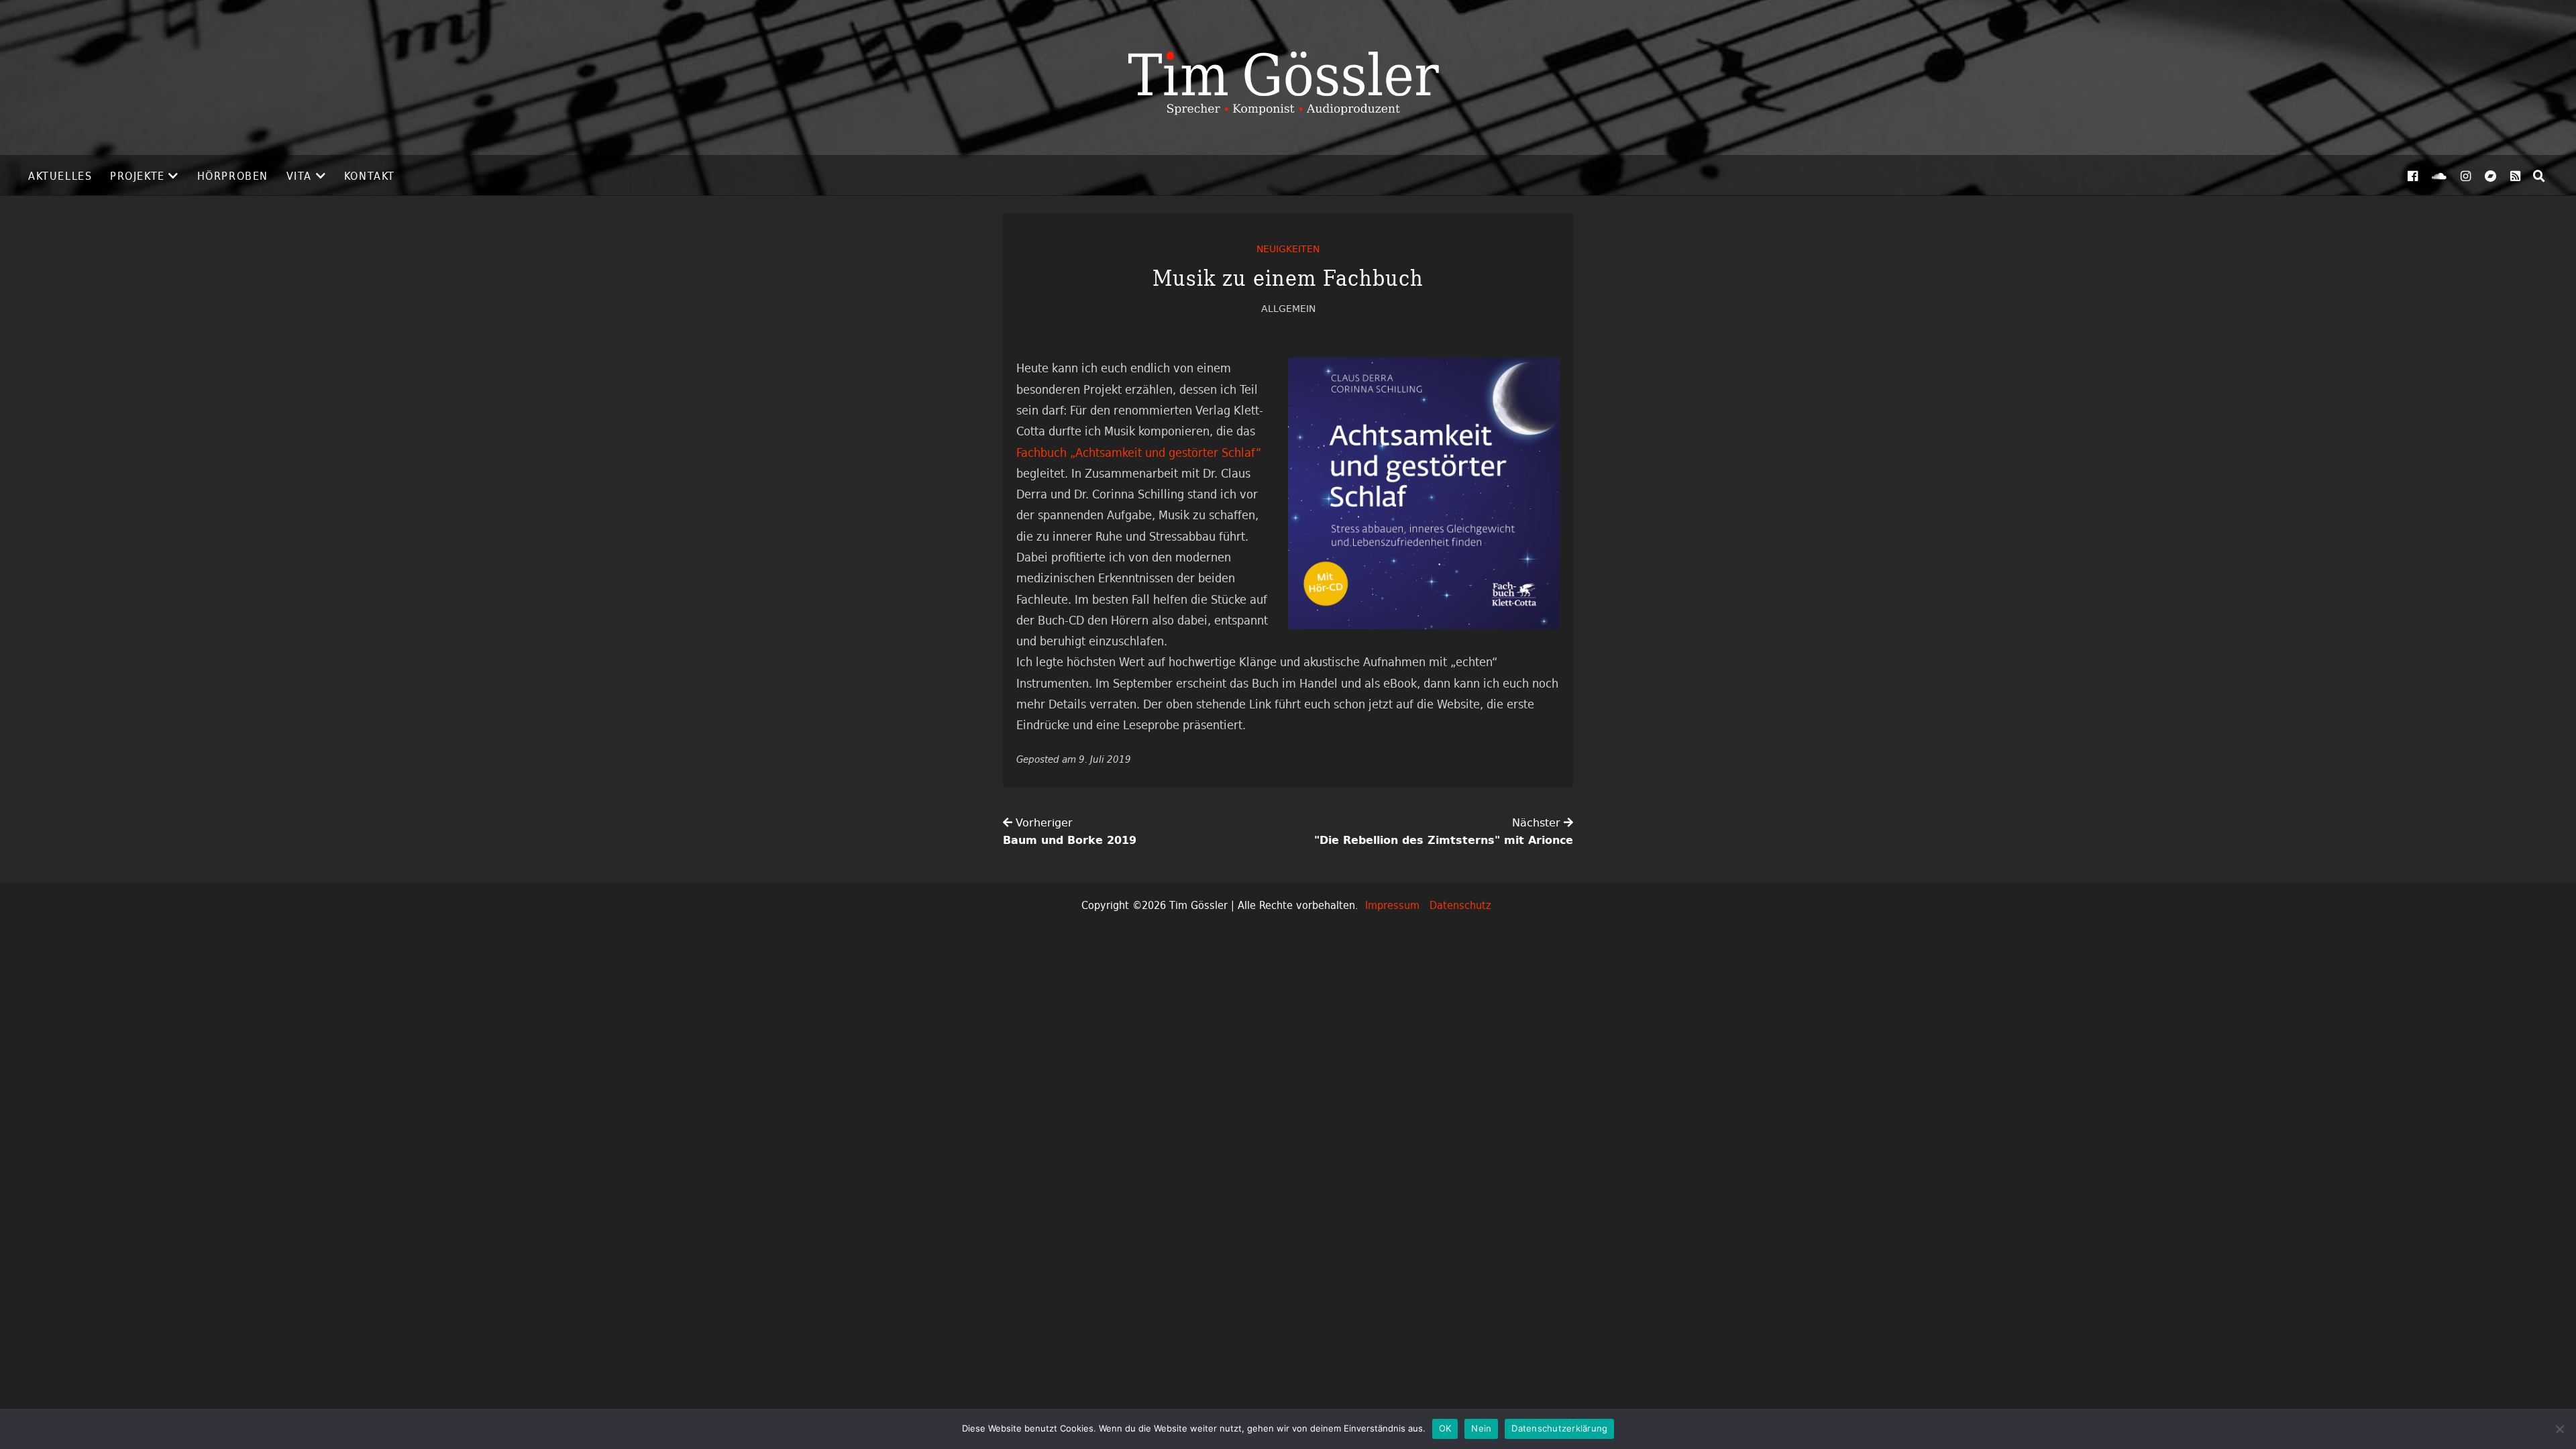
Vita (299, 176)
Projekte (138, 176)
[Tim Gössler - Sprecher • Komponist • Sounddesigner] (1288, 77)
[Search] (2539, 176)
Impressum (1392, 905)
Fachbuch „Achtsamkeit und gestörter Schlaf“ (1139, 452)
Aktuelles (60, 176)
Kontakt (370, 176)
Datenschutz (1460, 905)
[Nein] (2559, 1429)
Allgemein (1288, 308)
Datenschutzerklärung (1559, 1428)
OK (1445, 1428)
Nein (1481, 1428)
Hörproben (233, 176)
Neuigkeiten (1288, 249)
